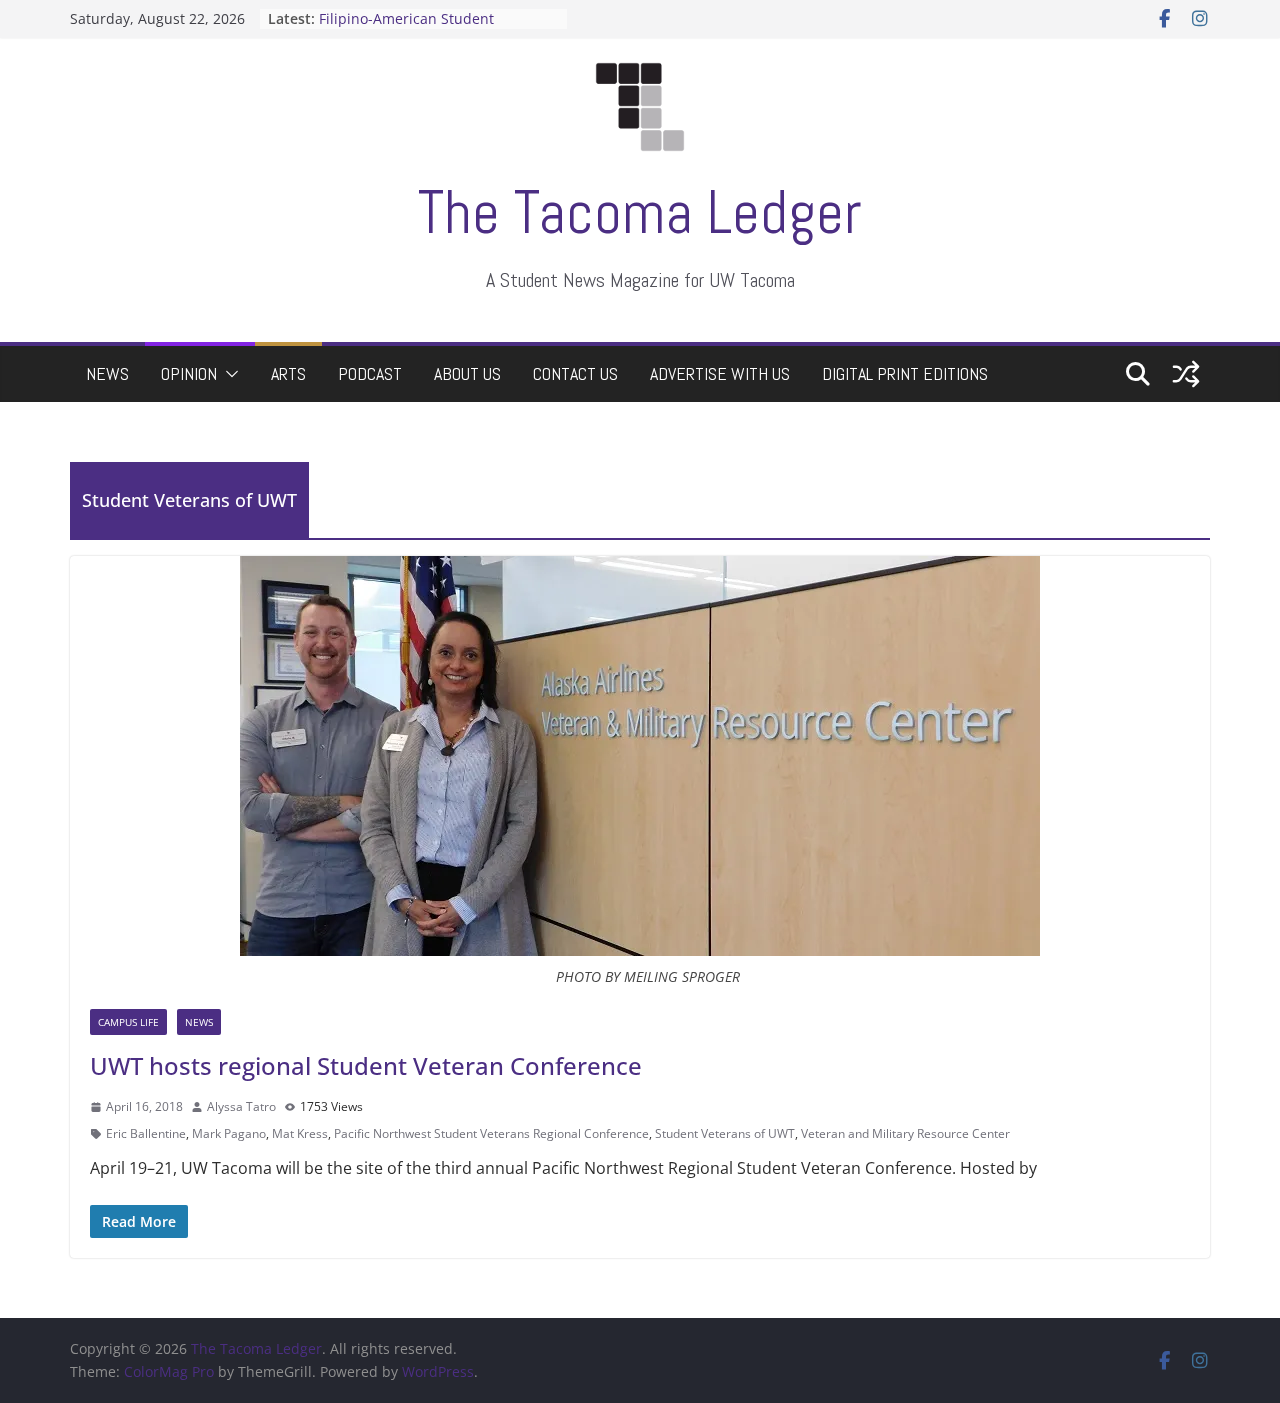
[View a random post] (1186, 374)
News (107, 373)
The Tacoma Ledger (640, 212)
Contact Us (575, 373)
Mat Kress (300, 1133)
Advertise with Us (720, 373)
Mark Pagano (229, 1133)
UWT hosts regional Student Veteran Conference (366, 1065)
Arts (288, 373)
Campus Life (128, 1022)
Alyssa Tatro (241, 1106)
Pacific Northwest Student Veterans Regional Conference (491, 1133)
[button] (228, 374)
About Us (467, 373)
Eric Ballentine (146, 1133)
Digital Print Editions (905, 373)
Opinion (189, 373)
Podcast (370, 373)
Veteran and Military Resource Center (905, 1133)
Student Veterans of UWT (725, 1133)
